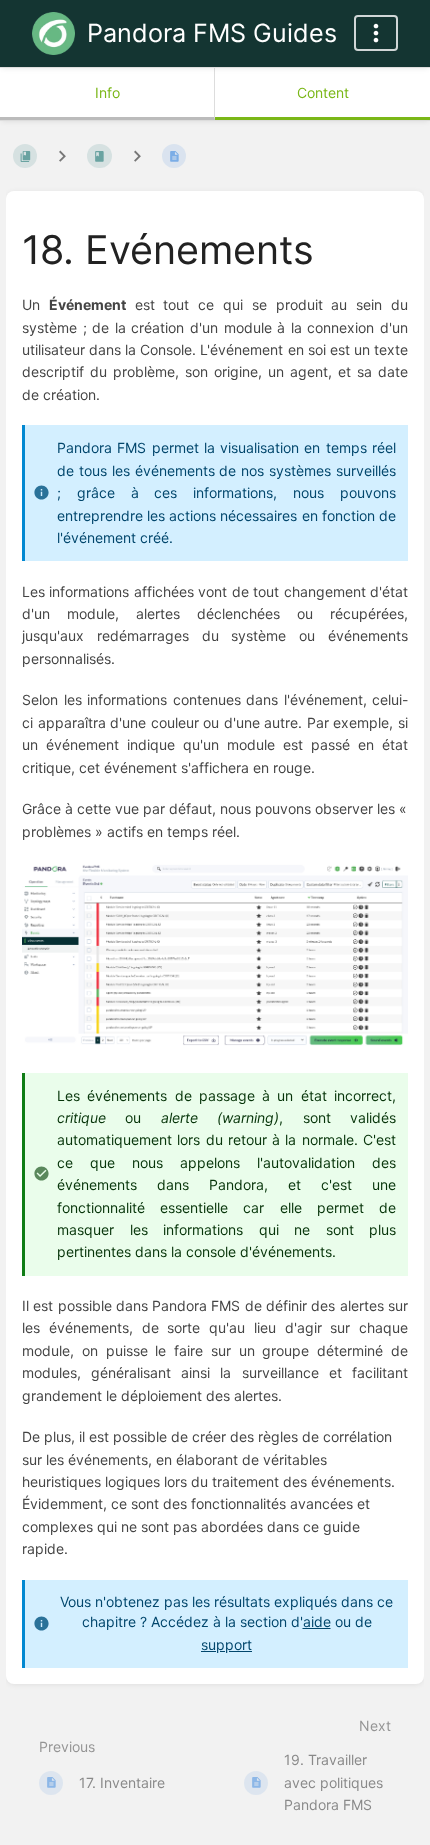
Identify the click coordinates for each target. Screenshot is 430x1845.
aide (317, 1621)
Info (107, 92)
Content (323, 92)
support (226, 1644)
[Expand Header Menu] (376, 33)
